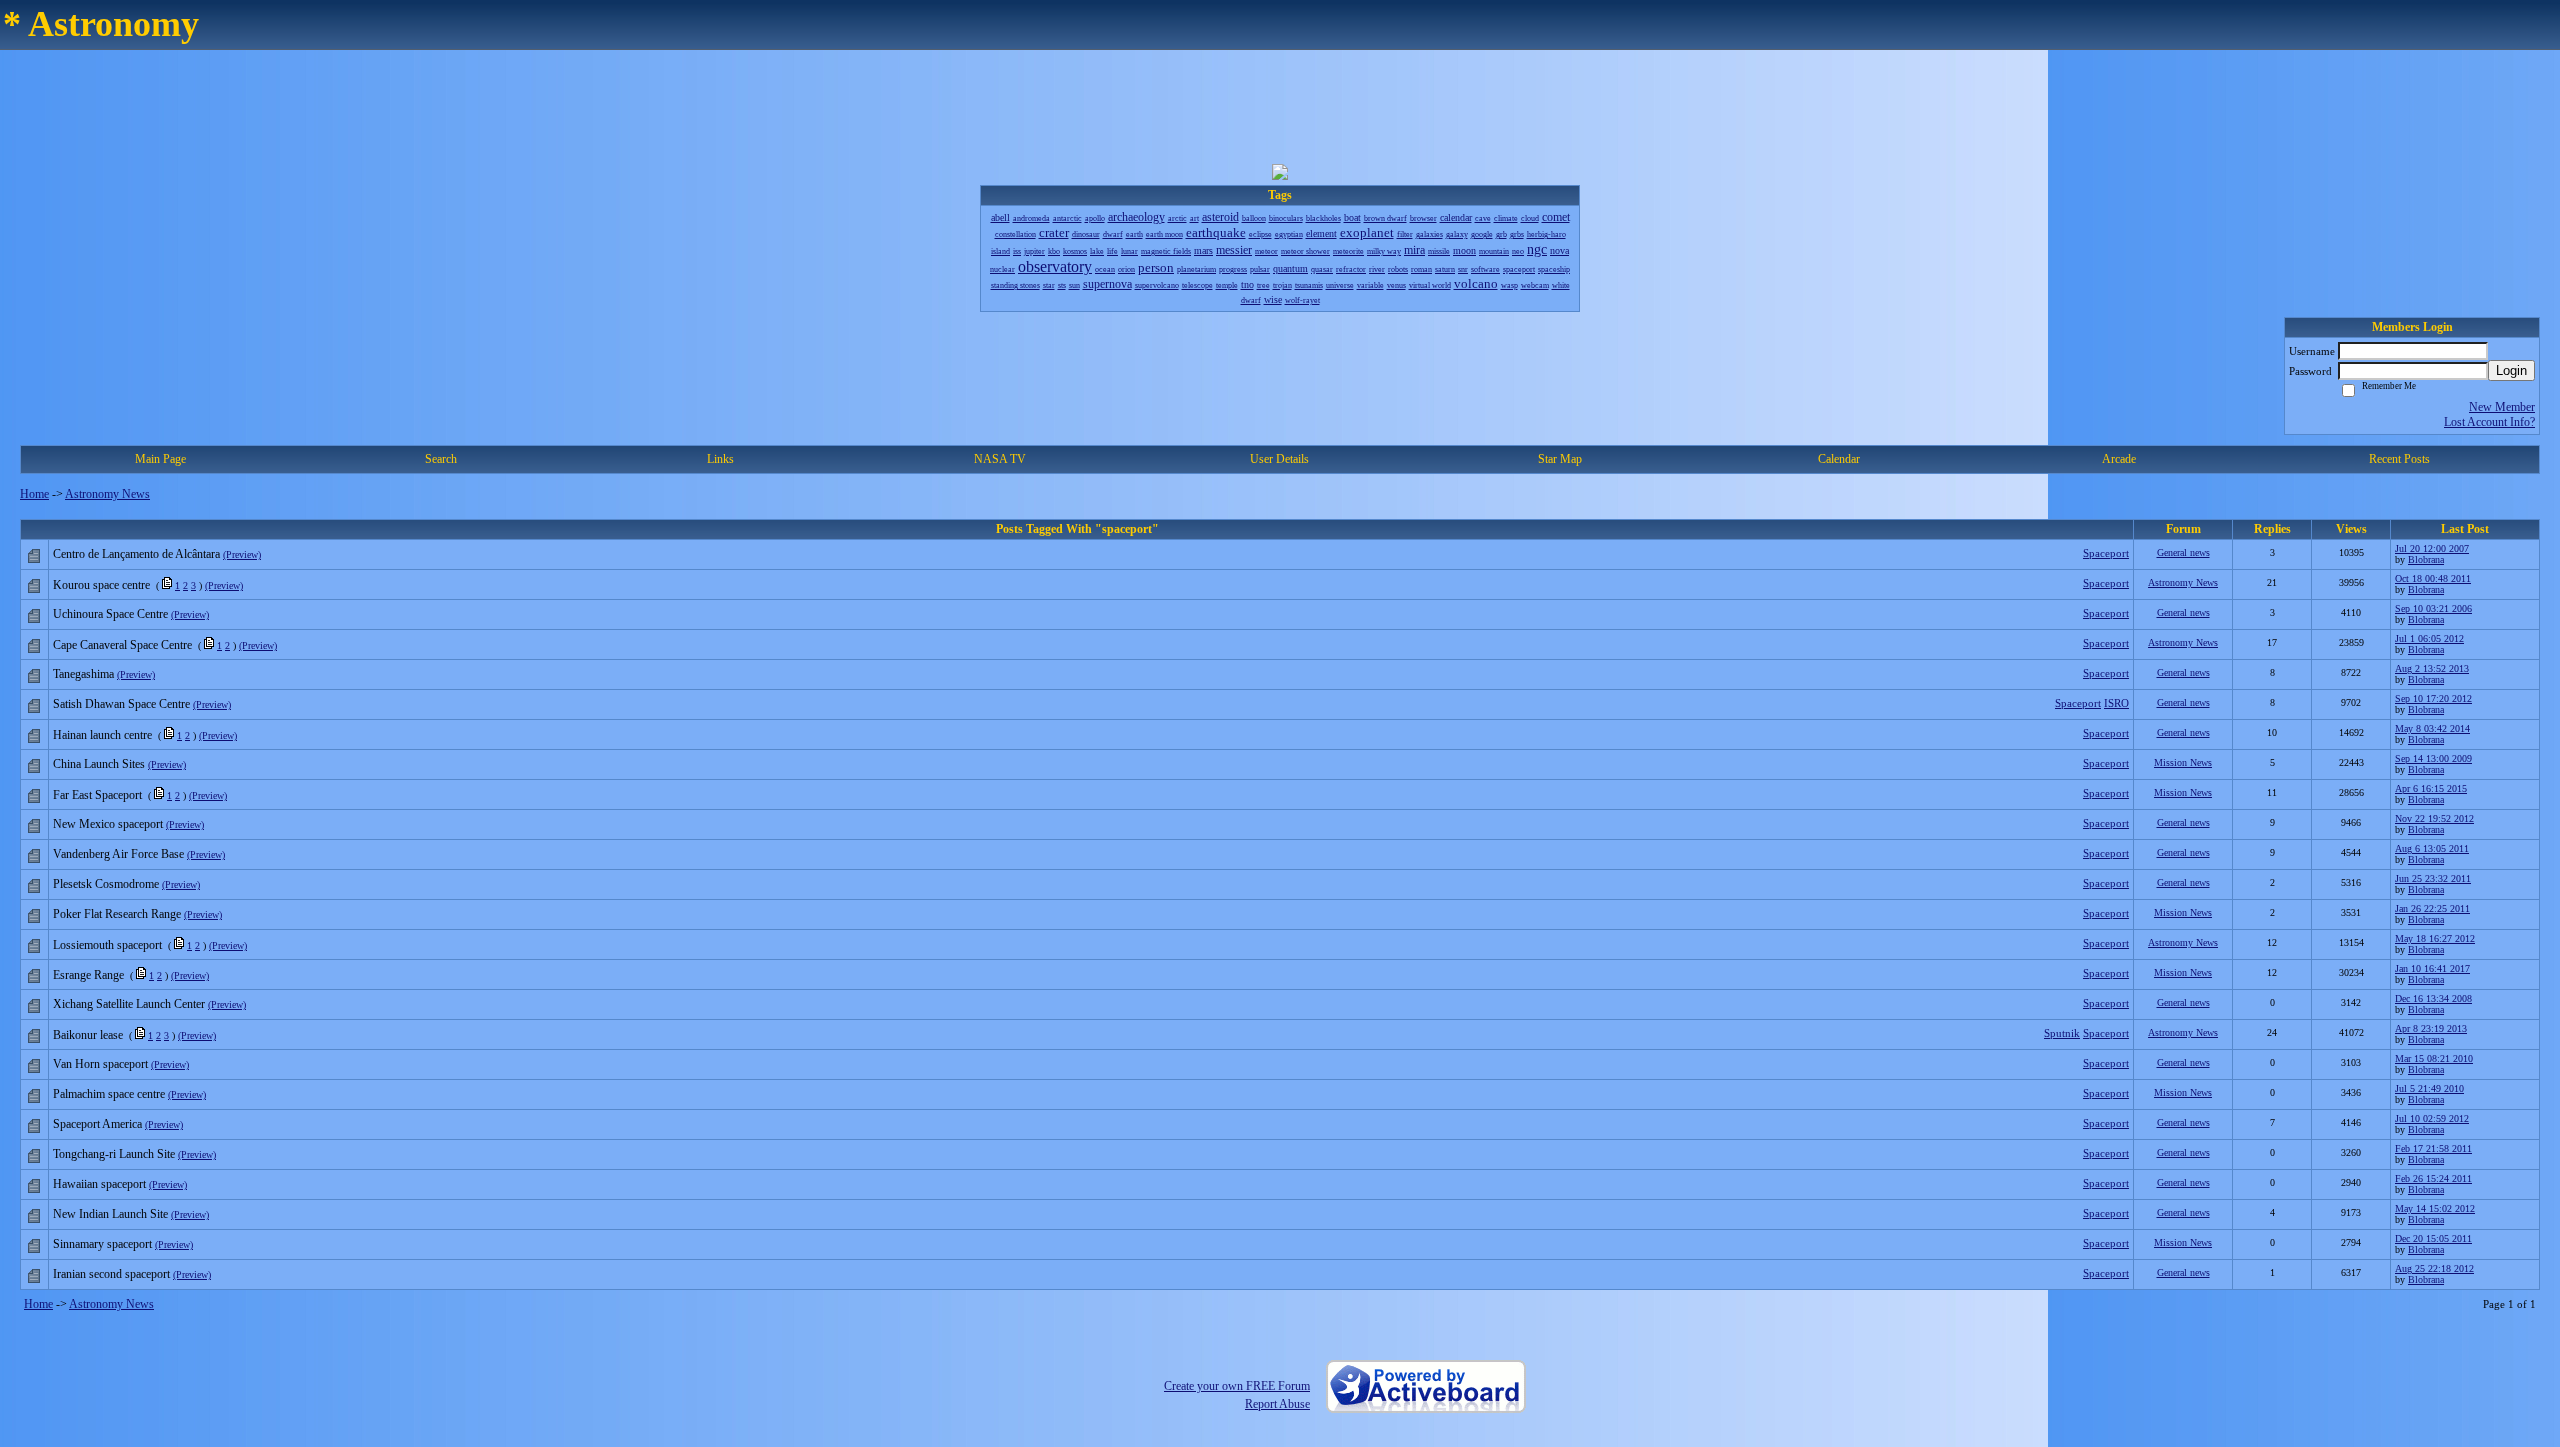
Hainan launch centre (102, 735)
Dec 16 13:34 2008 (2433, 998)
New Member (2502, 407)
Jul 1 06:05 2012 (2429, 638)
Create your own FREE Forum (1237, 1386)
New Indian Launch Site (110, 1214)
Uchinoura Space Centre (110, 614)
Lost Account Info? (2489, 422)
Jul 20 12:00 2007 (2432, 548)
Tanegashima (83, 674)
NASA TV (1000, 459)
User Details (1279, 459)
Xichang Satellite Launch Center (129, 1004)
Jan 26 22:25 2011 (2432, 908)
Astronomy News (107, 494)
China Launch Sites (99, 764)
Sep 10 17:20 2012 (2433, 698)
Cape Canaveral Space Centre (122, 645)
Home (34, 494)
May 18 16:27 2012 (2435, 938)
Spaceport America (97, 1124)
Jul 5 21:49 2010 (2429, 1088)
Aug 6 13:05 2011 (2432, 848)
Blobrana (2426, 559)
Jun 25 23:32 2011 (2433, 878)
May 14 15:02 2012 (2435, 1208)
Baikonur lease (88, 1035)
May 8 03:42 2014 (2432, 728)
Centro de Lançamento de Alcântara (136, 554)
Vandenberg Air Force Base (118, 854)
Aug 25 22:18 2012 (2434, 1268)
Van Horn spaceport (100, 1064)
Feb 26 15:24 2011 (2433, 1178)
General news (2183, 552)
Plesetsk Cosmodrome (106, 884)
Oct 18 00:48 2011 (2433, 578)
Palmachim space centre (109, 1094)
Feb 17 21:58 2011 (2433, 1148)
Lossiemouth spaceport (107, 945)
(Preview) (242, 554)
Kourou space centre (101, 585)
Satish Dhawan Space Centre (121, 704)
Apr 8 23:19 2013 (2431, 1028)
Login (2511, 370)
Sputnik (2062, 1033)
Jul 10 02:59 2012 (2432, 1118)
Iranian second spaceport (111, 1274)
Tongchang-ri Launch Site (114, 1154)
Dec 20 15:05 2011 (2433, 1238)
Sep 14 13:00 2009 (2433, 758)
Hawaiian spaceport (99, 1184)
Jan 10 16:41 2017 (2432, 968)
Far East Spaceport (97, 795)
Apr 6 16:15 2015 (2431, 788)
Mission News (2183, 762)
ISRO (2116, 703)
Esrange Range (88, 975)
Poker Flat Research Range (117, 914)
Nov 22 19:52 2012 (2434, 818)
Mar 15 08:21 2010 (2434, 1058)
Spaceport (2106, 553)
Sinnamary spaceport (102, 1244)
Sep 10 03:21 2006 (2433, 608)
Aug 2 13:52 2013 (2432, 668)
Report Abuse (1277, 1404)
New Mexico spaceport (108, 824)
